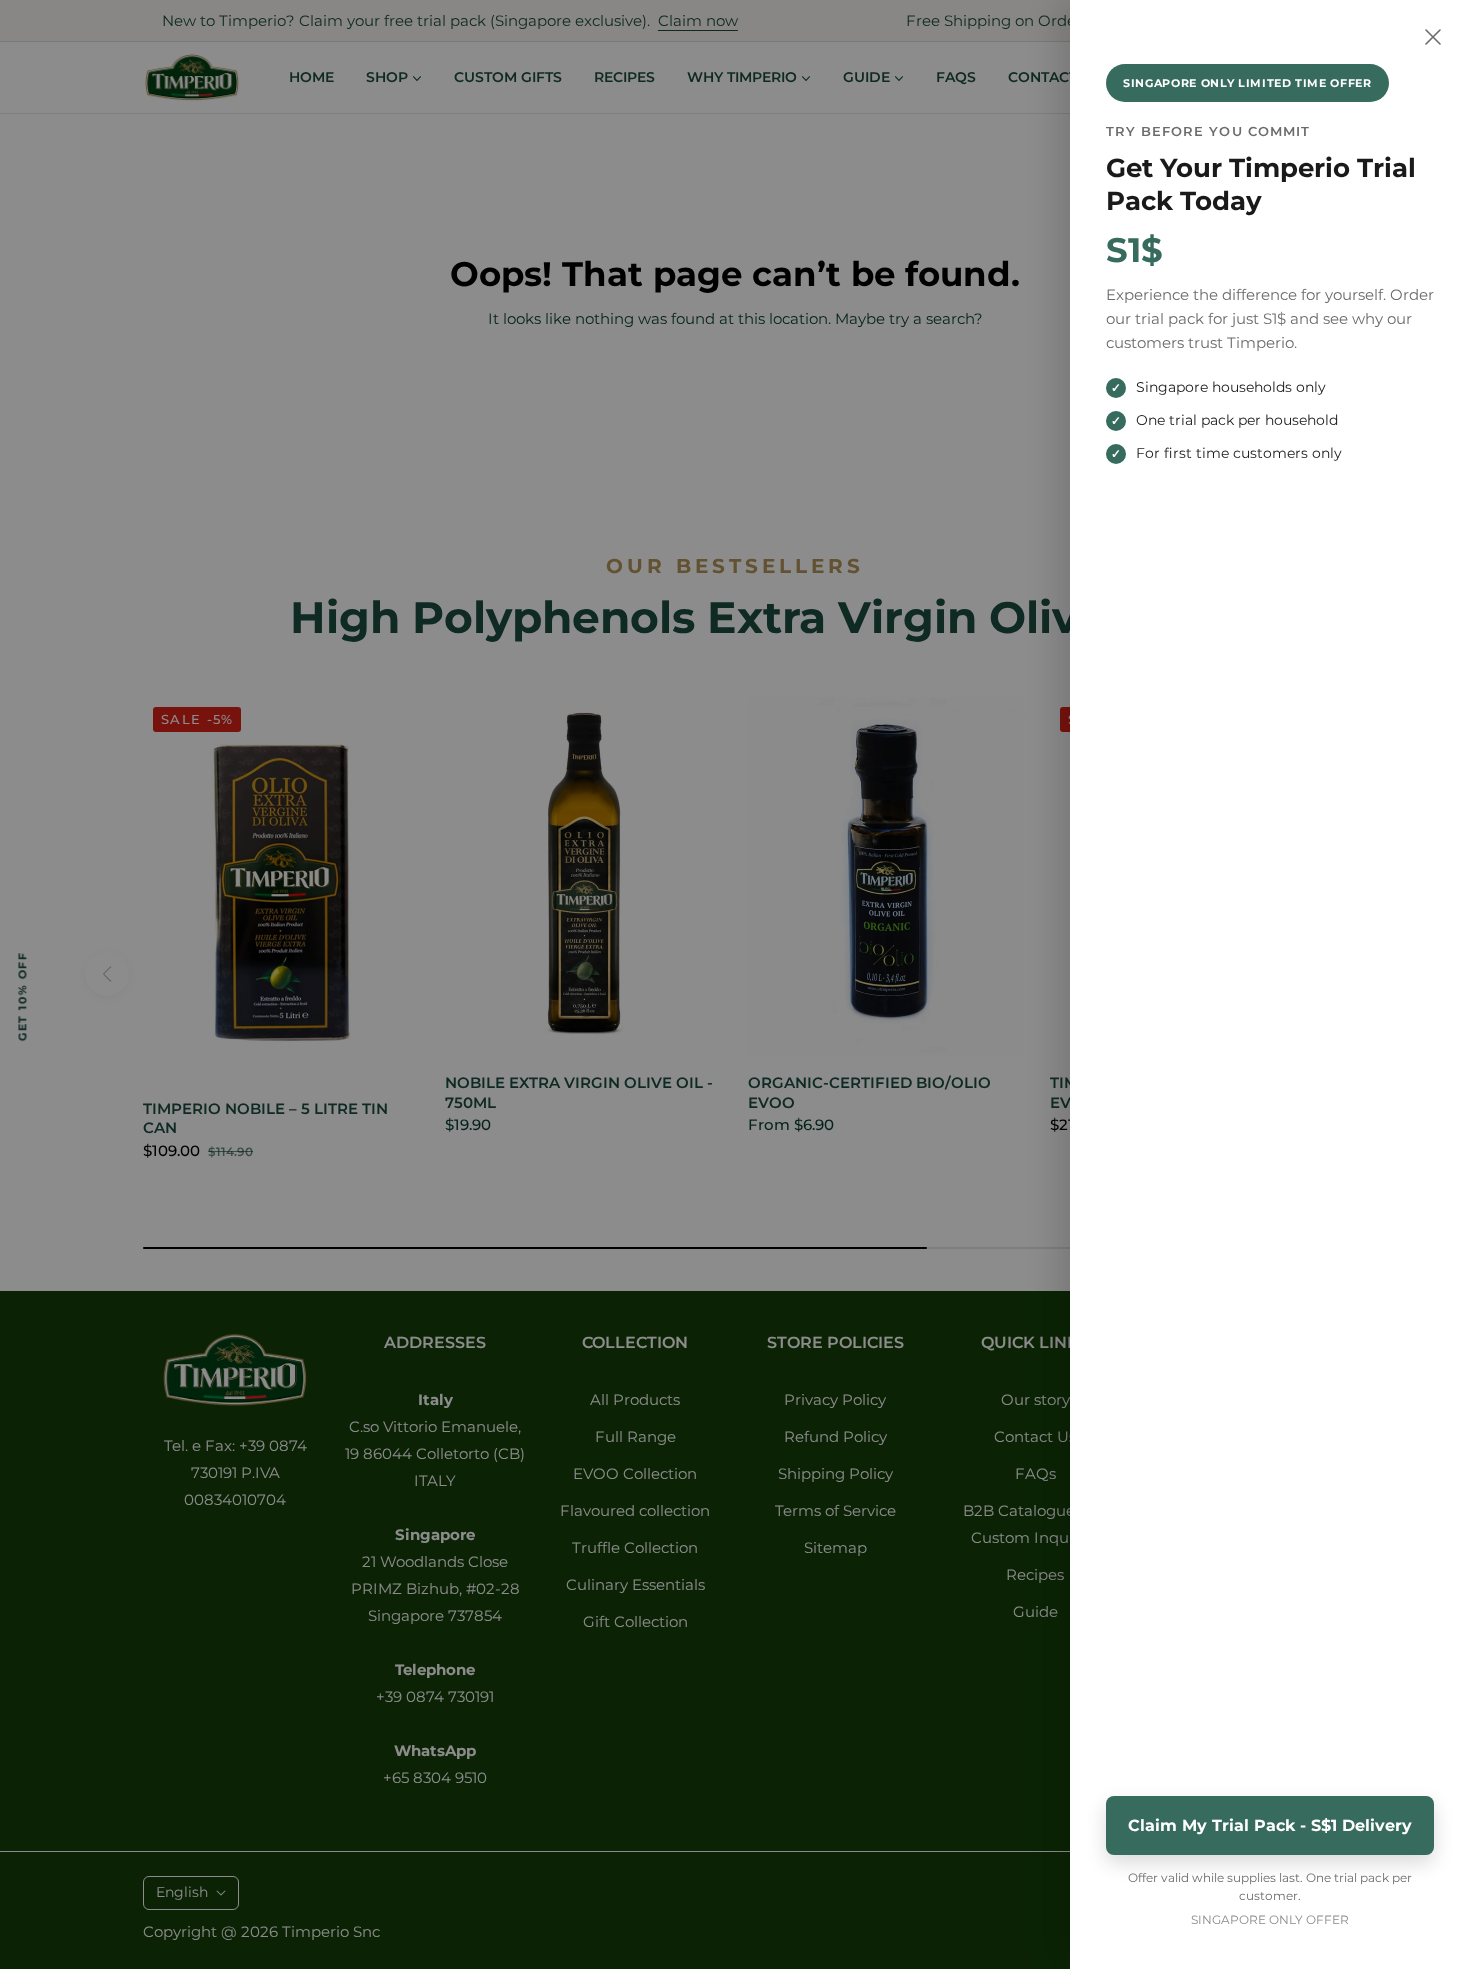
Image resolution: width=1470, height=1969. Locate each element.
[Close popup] (1433, 37)
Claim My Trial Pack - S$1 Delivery (1270, 1825)
